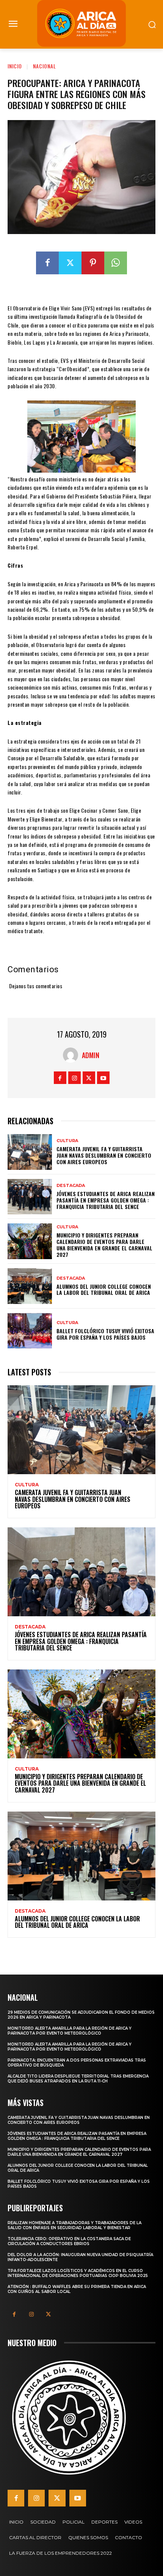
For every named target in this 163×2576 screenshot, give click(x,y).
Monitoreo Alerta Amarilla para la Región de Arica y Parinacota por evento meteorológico (70, 2031)
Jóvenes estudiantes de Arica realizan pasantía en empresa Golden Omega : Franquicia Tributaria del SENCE (106, 1200)
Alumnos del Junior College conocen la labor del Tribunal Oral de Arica (104, 1290)
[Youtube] (103, 1078)
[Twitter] (70, 263)
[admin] (72, 1055)
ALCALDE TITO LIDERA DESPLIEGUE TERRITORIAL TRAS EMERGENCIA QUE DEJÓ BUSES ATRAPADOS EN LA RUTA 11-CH (78, 2079)
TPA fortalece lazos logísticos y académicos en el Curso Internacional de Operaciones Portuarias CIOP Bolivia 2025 (78, 2273)
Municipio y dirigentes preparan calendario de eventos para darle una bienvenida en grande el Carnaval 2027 (104, 1244)
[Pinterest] (93, 263)
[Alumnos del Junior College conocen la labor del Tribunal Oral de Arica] (30, 1286)
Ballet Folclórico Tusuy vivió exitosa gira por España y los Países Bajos (105, 1334)
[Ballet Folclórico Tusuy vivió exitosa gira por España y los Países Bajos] (30, 1331)
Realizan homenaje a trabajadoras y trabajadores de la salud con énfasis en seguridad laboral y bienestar (74, 2225)
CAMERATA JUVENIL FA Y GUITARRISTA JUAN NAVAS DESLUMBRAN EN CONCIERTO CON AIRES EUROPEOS (104, 1155)
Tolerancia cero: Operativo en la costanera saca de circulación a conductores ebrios (69, 2241)
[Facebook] (47, 263)
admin (91, 1055)
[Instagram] (74, 1078)
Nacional (45, 66)
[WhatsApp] (116, 263)
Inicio (15, 66)
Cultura (67, 1141)
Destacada (71, 1186)
